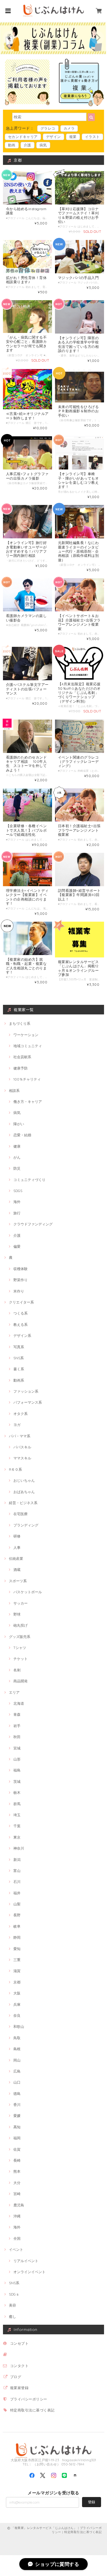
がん (17, 1157)
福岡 (17, 2138)
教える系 (21, 1325)
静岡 (17, 1937)
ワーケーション (26, 1035)
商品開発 (21, 1681)
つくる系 (21, 1313)
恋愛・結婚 (22, 1135)
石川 (17, 1882)
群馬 (17, 1804)
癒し (12, 2317)
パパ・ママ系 (20, 1436)
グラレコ (48, 128)
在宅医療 (21, 1514)
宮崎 (17, 2194)
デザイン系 (22, 1336)
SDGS (18, 1191)
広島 (17, 2071)
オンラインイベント (29, 2272)
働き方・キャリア (28, 1102)
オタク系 (21, 1414)
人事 (17, 1547)
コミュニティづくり (29, 1180)
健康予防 (21, 1068)
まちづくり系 (20, 1023)
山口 (17, 2082)
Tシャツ (20, 1648)
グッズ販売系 (20, 1637)
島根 (17, 2049)
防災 (17, 1168)
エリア (14, 1692)
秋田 (17, 1737)
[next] (97, 38)
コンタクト (19, 2366)
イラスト (92, 137)
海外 (17, 1202)
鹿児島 (19, 2205)
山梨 (17, 1904)
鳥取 (17, 2038)
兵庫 (17, 2004)
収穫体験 (21, 1269)
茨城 (17, 1781)
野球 (17, 1614)
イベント (16, 2249)
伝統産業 (16, 1559)
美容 (12, 2305)
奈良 (17, 2015)
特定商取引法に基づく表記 (32, 2410)
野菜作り (21, 1280)
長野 (17, 1915)
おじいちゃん (24, 1480)
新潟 (17, 1860)
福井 (17, 1893)
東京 (17, 1837)
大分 (17, 2183)
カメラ (69, 128)
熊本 (17, 2171)
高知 (17, 2127)
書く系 (19, 1369)
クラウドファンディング (33, 1224)
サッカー (21, 1603)
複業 (73, 137)
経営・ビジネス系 (23, 1503)
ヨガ (17, 1425)
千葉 (17, 1826)
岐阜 (17, 1926)
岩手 (17, 1726)
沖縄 (17, 2216)
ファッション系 (26, 1391)
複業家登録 (19, 2388)
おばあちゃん (24, 1492)
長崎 (17, 2160)
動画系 (19, 1380)
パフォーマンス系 (28, 1402)
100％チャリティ (27, 1079)
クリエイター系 (21, 1302)
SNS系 (19, 1358)
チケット (21, 1659)
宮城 (17, 1748)
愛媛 (17, 2116)
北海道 (19, 1703)
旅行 (17, 1213)
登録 (92, 2502)
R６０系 (15, 1469)
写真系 (19, 1347)
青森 (17, 1714)
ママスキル (22, 1458)
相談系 (14, 1091)
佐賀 (17, 2149)
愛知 (17, 1949)
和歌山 (19, 2026)
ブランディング (26, 1525)
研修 (17, 1536)
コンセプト (19, 2343)
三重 (17, 1960)
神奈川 (19, 1848)
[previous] (10, 38)
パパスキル (22, 1447)
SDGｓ (14, 2294)
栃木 (17, 1792)
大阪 (17, 1993)
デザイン (53, 137)
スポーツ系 (18, 1581)
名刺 (17, 1670)
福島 (17, 1770)
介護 (27, 145)
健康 (17, 1146)
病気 (43, 145)
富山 (17, 1871)
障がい (19, 1124)
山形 (17, 1759)
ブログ (16, 2377)
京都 (17, 1982)
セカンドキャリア (23, 137)
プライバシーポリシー (29, 2399)
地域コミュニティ (28, 1046)
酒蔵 (17, 1570)
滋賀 (17, 1971)
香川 (17, 2105)
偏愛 (17, 1246)
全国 (17, 2238)
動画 (12, 145)
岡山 (17, 2060)
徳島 (17, 2094)
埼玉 (17, 1815)
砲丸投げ (21, 1625)
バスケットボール (28, 1592)
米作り (19, 1291)
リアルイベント (26, 2261)
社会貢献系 (22, 1057)
